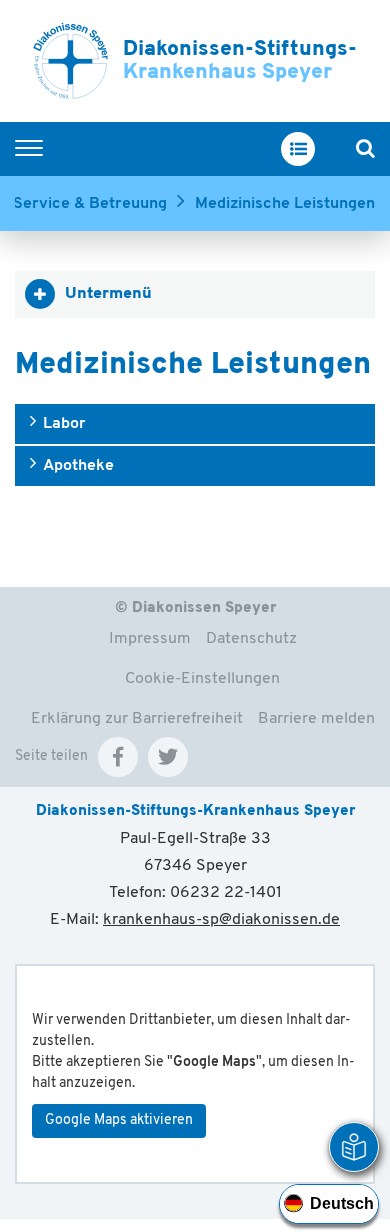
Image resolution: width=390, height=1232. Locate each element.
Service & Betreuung (90, 204)
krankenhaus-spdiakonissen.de (221, 920)
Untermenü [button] (108, 294)
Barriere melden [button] (316, 719)
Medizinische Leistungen (285, 204)
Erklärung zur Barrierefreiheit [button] (137, 719)
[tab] (195, 294)
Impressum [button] (150, 639)
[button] (118, 757)
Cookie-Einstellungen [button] (202, 679)
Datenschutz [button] (251, 639)
